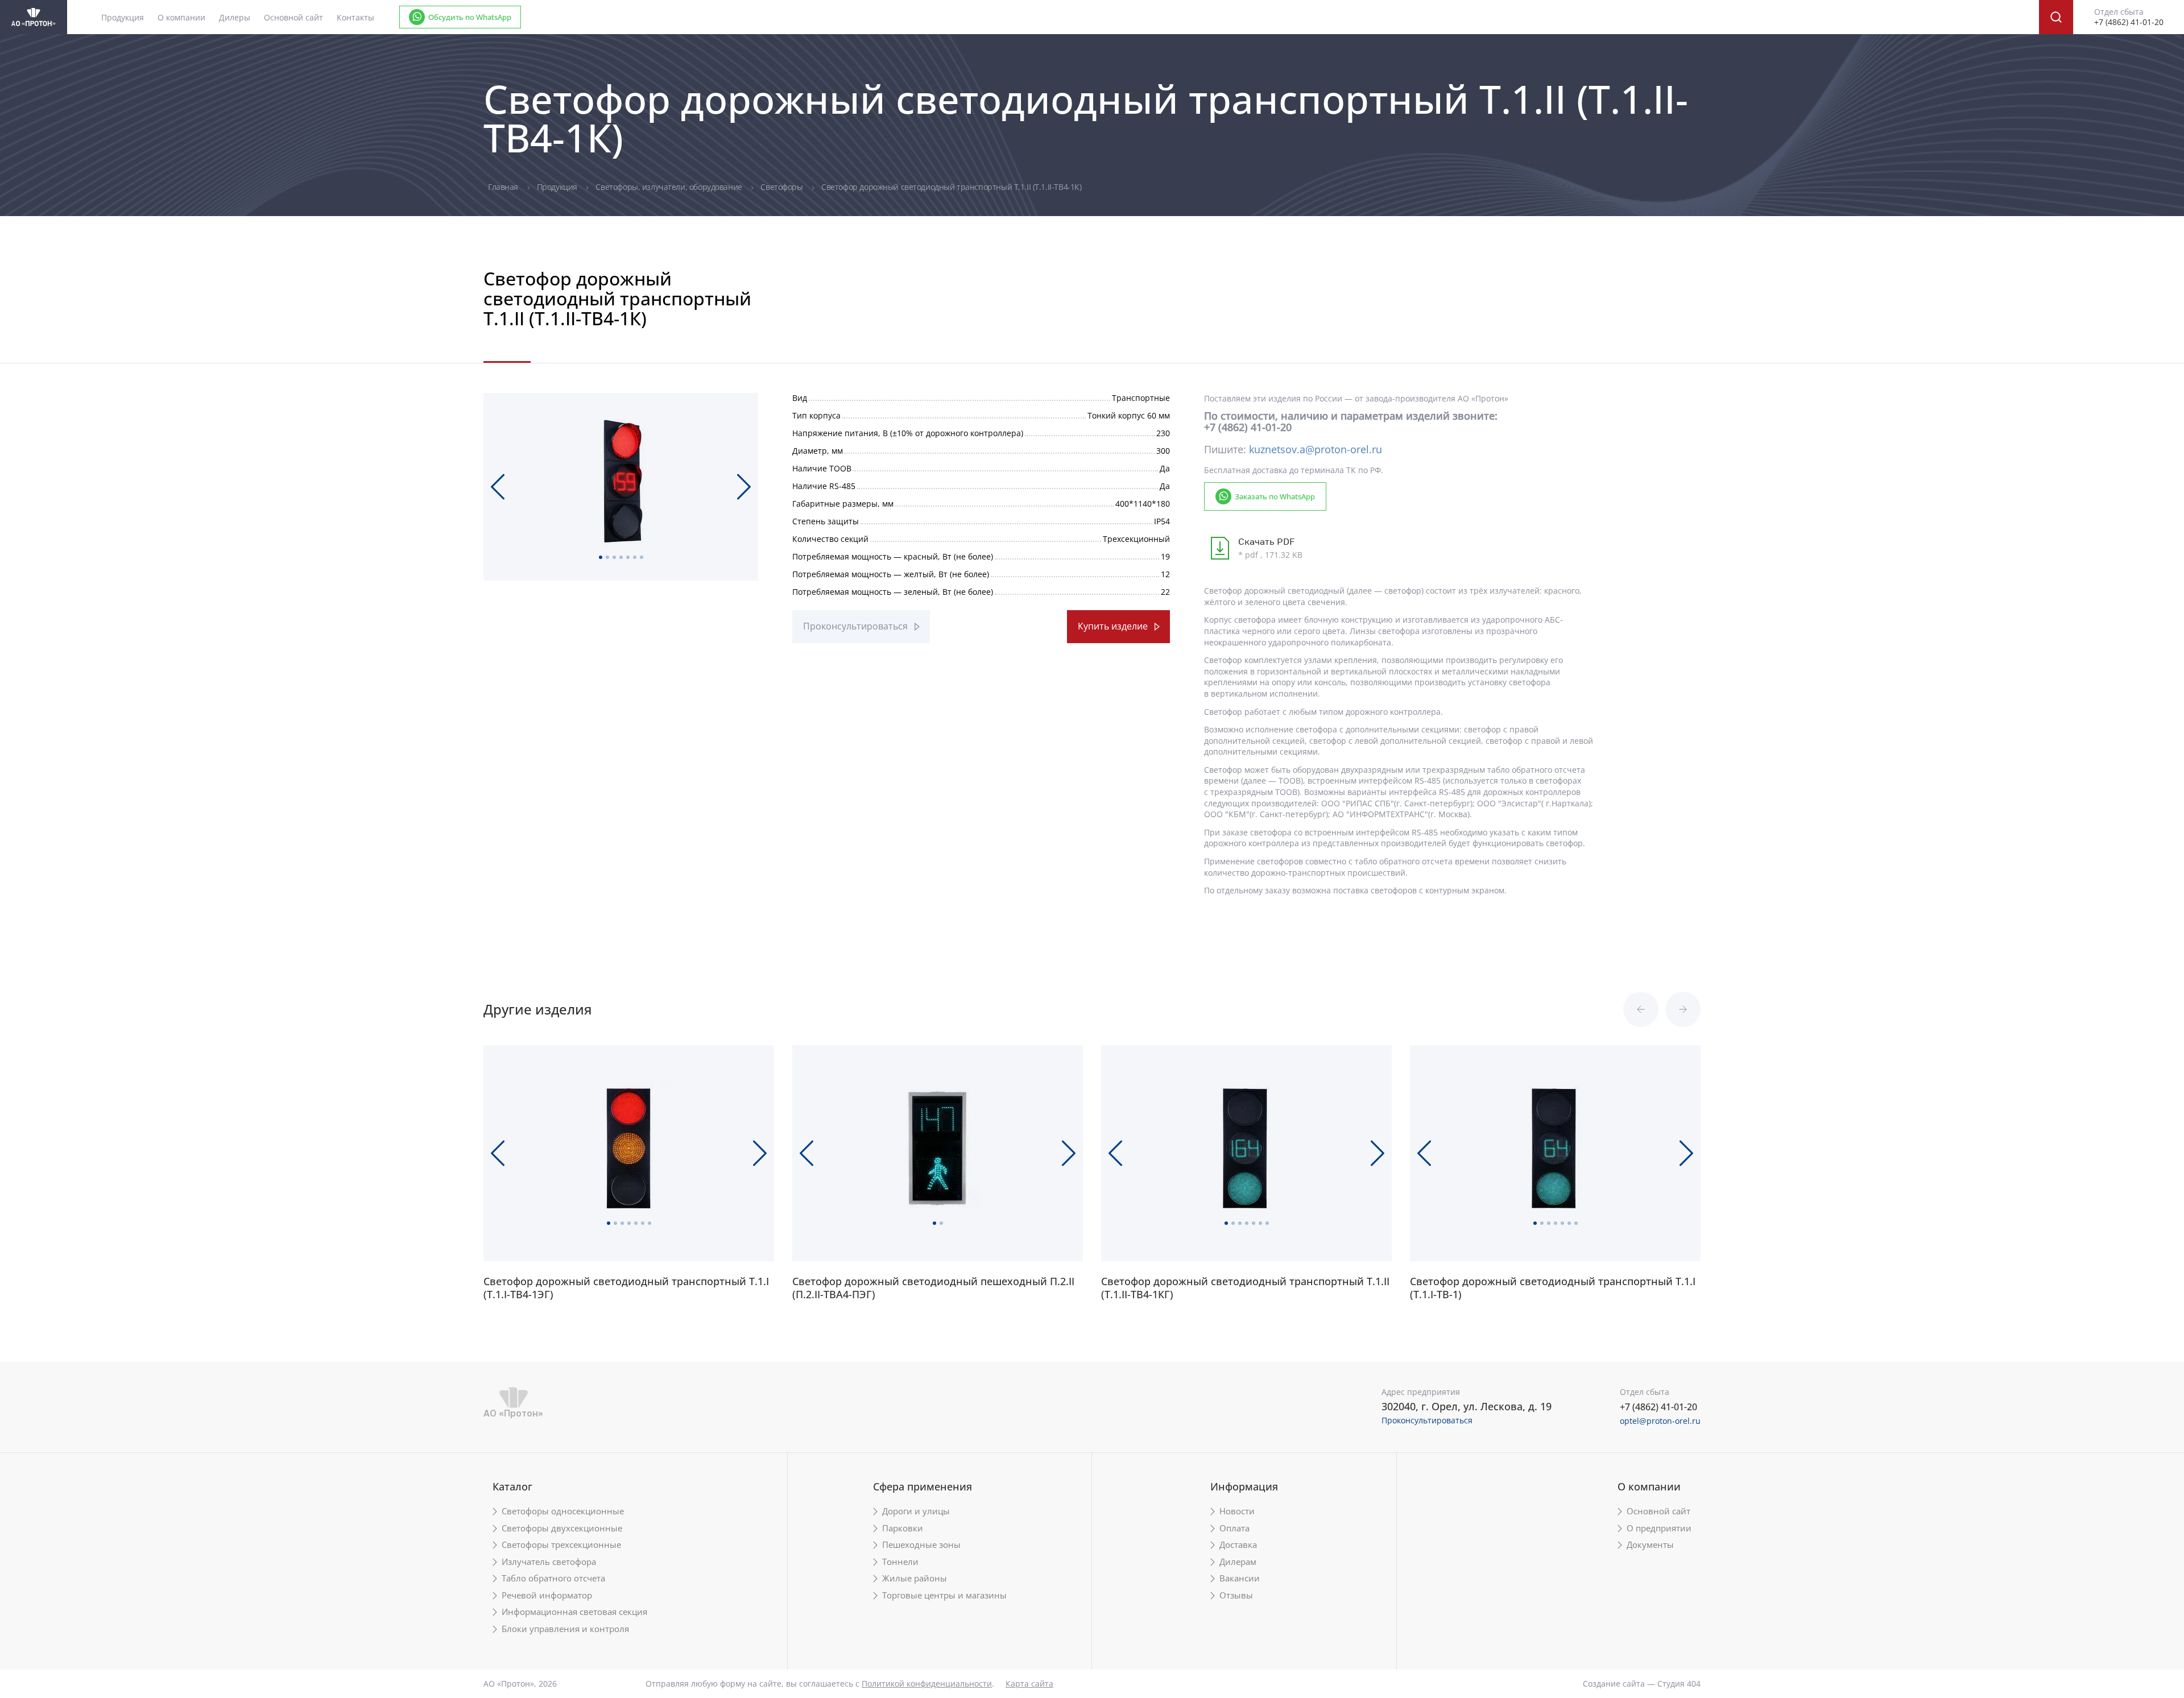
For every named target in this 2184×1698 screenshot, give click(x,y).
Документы (1650, 1545)
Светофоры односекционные (563, 1511)
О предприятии (1659, 1528)
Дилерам (1238, 1562)
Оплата (1234, 1528)
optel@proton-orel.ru (1660, 1421)
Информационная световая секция (574, 1612)
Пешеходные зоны (921, 1545)
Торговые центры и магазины (944, 1595)
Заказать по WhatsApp (1275, 496)
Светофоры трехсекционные (561, 1545)
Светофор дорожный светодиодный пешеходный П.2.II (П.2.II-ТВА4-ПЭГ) (933, 1288)
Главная (504, 187)
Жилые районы (915, 1578)
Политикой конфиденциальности (927, 1683)
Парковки (903, 1528)
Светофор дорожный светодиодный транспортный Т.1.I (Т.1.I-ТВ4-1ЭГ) (626, 1288)
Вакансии (1240, 1578)
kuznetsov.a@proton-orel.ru (1316, 449)
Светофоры (783, 187)
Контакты (355, 17)
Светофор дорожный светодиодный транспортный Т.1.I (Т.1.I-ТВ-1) (1553, 1288)
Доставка (1238, 1545)
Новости (1237, 1511)
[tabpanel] (621, 482)
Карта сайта (1029, 1683)
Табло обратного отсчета (553, 1578)
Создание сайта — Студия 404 (1642, 1683)
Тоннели (900, 1562)
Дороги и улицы (916, 1511)
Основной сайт (293, 17)
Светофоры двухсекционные (562, 1528)
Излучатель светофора (549, 1562)
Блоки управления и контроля (565, 1629)
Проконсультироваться (855, 626)
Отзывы (1236, 1595)
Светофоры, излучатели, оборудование (670, 187)
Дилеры (235, 17)
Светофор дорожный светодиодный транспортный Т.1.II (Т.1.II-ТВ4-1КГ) (1245, 1288)
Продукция (558, 187)
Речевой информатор (547, 1595)
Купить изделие (1113, 626)
